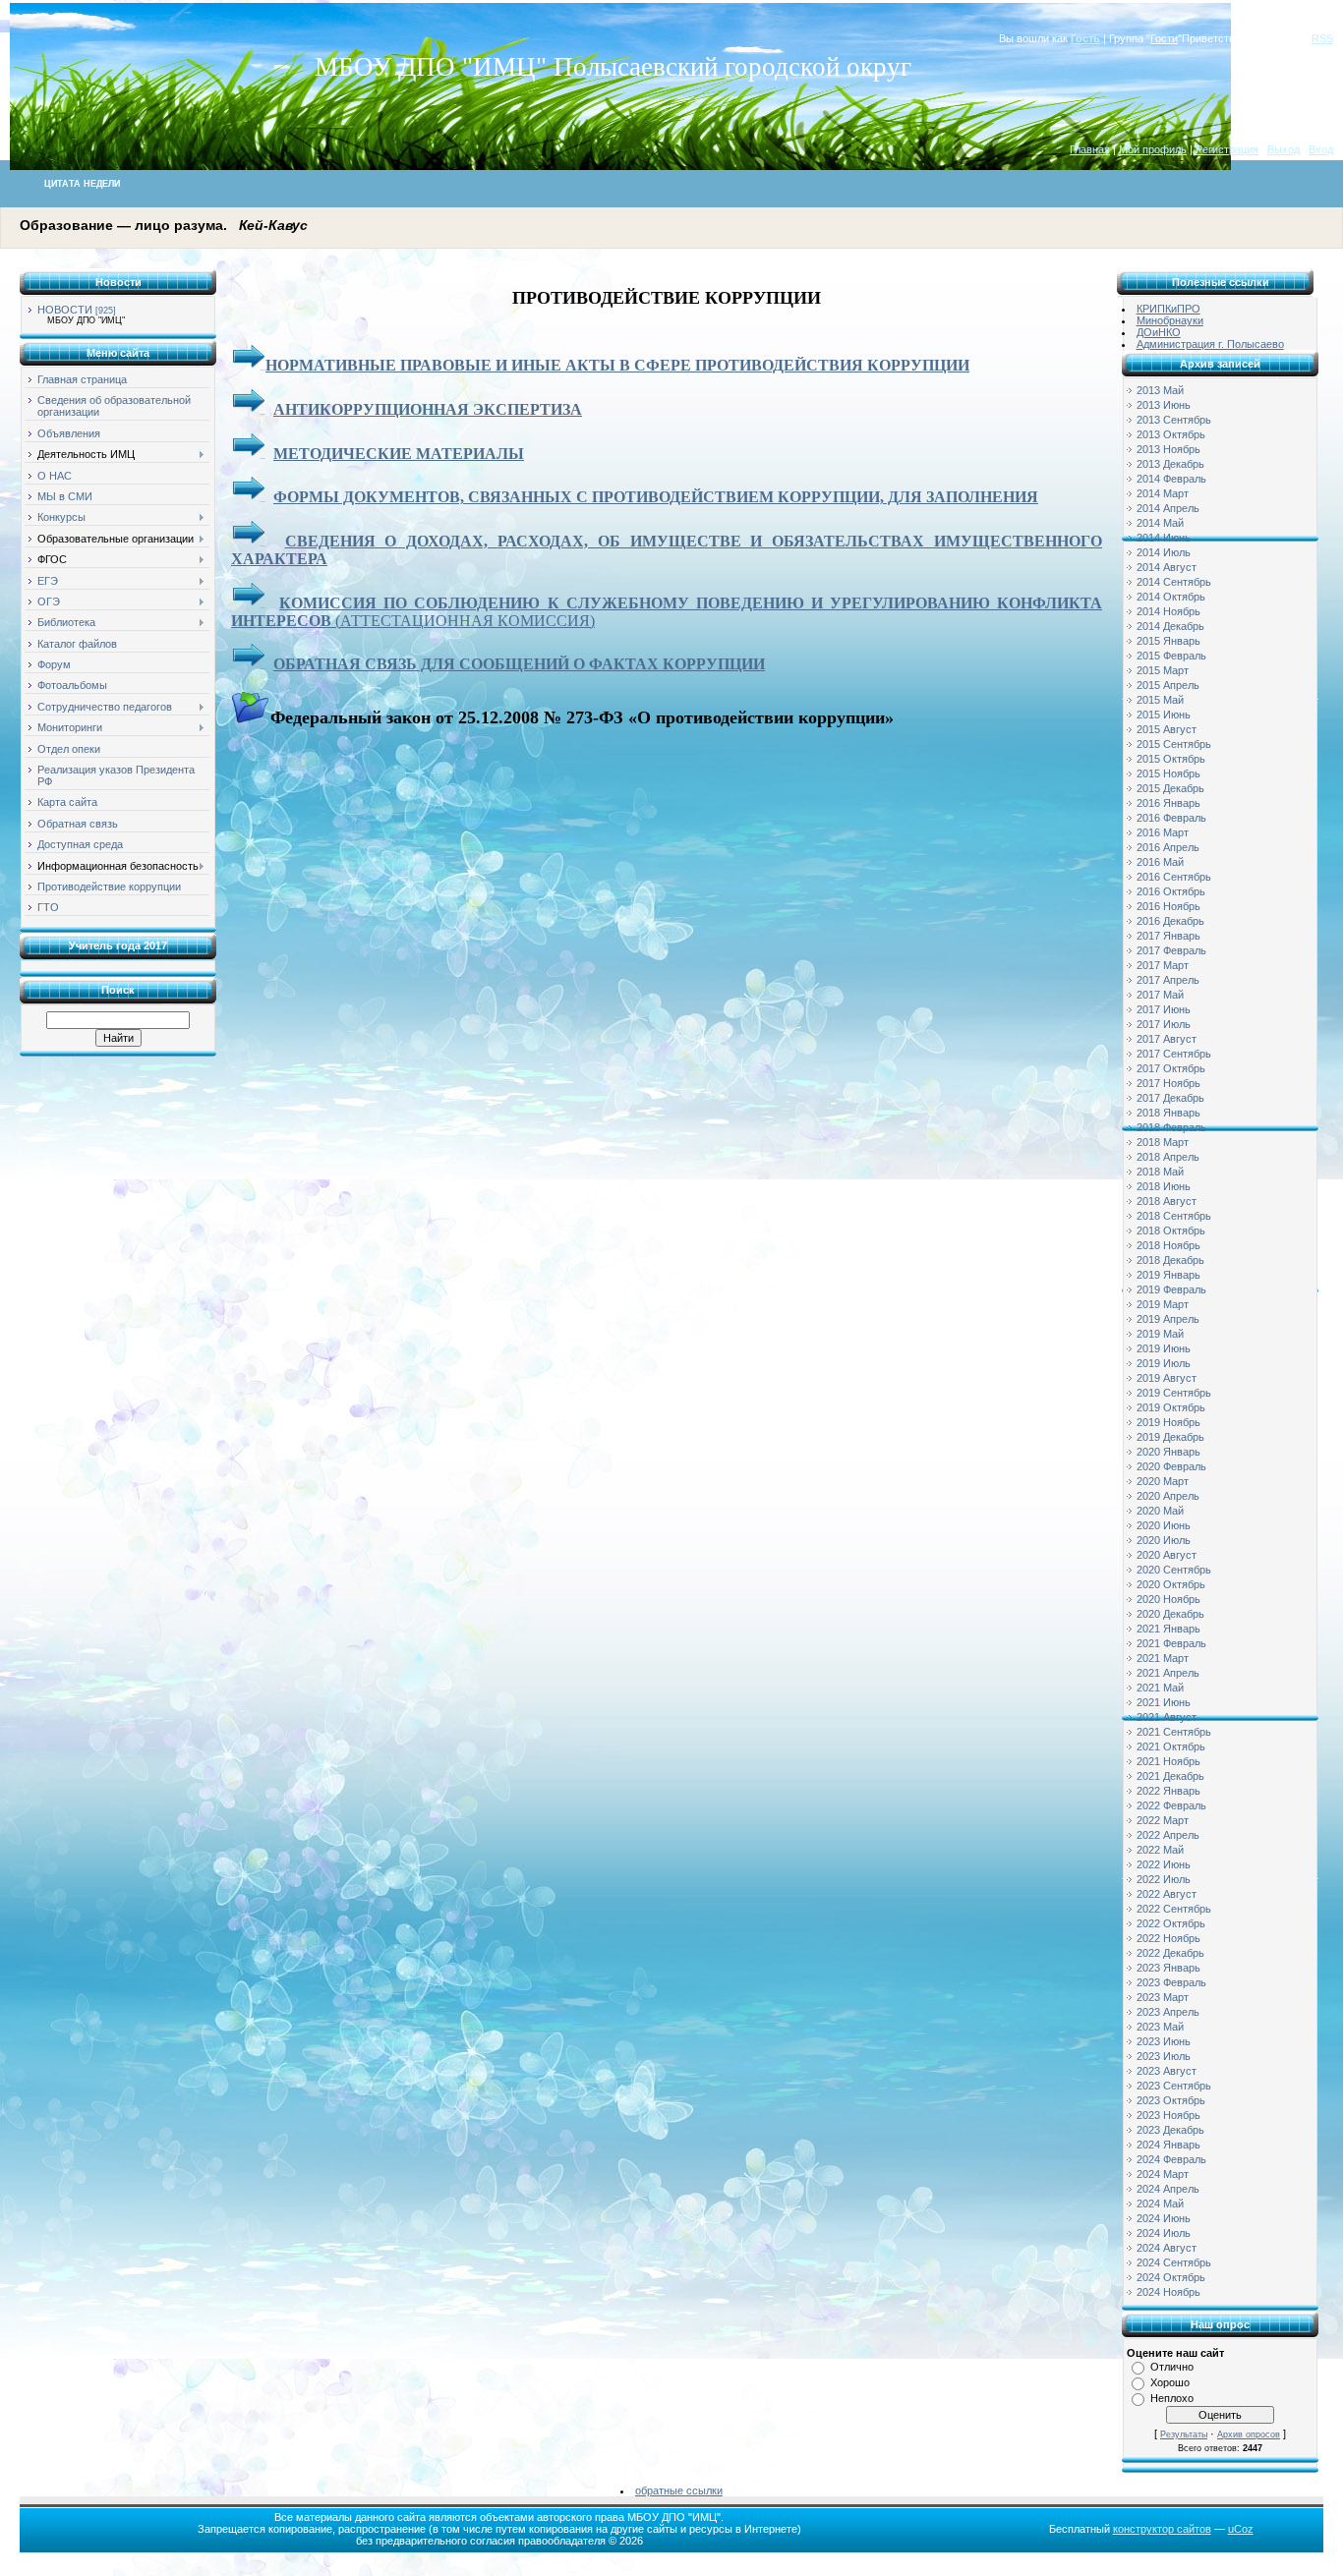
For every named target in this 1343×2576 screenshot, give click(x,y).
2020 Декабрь (1170, 1614)
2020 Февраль (1171, 1466)
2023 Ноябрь (1168, 2115)
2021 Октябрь (1171, 1746)
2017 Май (1160, 995)
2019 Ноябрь (1168, 1422)
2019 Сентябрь (1174, 1393)
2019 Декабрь (1170, 1437)
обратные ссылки (679, 2490)
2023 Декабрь (1170, 2130)
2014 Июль (1164, 552)
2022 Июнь (1164, 1864)
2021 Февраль (1171, 1643)
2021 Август (1167, 1717)
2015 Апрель (1168, 685)
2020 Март (1163, 1481)
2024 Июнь (1164, 2218)
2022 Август (1167, 1894)
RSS (1322, 38)
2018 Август (1167, 1201)
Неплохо (1172, 2398)
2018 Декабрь (1170, 1260)
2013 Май (1160, 390)
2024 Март (1163, 2174)
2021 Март (1163, 1658)
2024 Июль (1164, 2233)
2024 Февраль (1171, 2159)
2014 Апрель (1168, 508)
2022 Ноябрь (1168, 1938)
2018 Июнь (1164, 1186)
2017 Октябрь (1171, 1068)
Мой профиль (1153, 149)
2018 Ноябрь (1168, 1245)
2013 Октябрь (1171, 434)
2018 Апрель (1168, 1157)
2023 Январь (1168, 1968)
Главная (1090, 149)
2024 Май (1160, 2204)
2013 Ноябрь (1168, 449)
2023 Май (1160, 2027)
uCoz (1241, 2529)
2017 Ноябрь (1168, 1083)
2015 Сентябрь (1174, 744)
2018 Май (1160, 1172)
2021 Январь (1168, 1629)
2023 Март (1163, 1997)
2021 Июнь (1164, 1702)
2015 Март (1163, 670)
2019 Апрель (1168, 1319)
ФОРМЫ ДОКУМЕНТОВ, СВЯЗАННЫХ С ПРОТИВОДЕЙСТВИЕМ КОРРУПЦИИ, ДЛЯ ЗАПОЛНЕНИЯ (656, 497)
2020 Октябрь (1171, 1584)
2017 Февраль (1171, 950)
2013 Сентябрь (1174, 420)
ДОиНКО (1159, 332)
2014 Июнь (1164, 538)
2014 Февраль (1171, 479)
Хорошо (1170, 2382)
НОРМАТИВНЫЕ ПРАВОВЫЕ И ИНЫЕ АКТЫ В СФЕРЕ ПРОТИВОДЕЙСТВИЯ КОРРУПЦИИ (617, 365)
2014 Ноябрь (1168, 611)
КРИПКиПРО (1168, 309)
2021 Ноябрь (1168, 1761)
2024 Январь (1168, 2145)
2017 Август (1167, 1039)
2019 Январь (1168, 1275)
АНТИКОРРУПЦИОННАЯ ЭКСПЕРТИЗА (428, 409)
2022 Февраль (1171, 1805)
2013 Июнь (1164, 405)
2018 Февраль (1171, 1127)
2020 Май (1160, 1511)
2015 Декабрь (1170, 788)
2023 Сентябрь (1174, 2086)
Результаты (1184, 2434)
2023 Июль (1164, 2056)
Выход (1284, 149)
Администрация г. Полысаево (1210, 344)
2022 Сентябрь (1174, 1909)
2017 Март (1163, 965)
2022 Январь (1168, 1791)
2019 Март (1163, 1304)
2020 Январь (1168, 1452)
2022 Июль (1164, 1879)
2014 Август (1167, 567)
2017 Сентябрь (1174, 1054)
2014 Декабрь (1170, 626)
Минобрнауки (1170, 320)
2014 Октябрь (1171, 597)
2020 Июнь (1164, 1525)
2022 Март (1163, 1820)
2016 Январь (1168, 803)
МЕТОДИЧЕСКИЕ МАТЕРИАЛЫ (399, 454)
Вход (1321, 149)
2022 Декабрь (1170, 1953)
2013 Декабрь (1170, 464)
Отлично (1172, 2367)
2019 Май (1160, 1334)
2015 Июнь (1164, 715)
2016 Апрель (1168, 847)
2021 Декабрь (1170, 1776)
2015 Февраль (1171, 656)
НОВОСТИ (65, 310)
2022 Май (1160, 1850)
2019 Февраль (1171, 1289)
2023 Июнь (1164, 2041)
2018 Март (1163, 1142)
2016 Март (1163, 832)
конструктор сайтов (1162, 2529)
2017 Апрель (1168, 980)
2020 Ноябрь (1168, 1599)
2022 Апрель (1168, 1835)
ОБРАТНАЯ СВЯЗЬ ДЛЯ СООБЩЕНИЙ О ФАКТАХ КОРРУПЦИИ (519, 664)
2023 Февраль (1171, 1982)
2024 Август (1167, 2248)
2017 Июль (1164, 1024)
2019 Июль (1164, 1363)
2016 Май (1160, 862)
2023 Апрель (1168, 2012)
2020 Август (1167, 1555)
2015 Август (1167, 729)
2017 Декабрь (1170, 1098)
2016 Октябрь (1171, 891)
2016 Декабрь (1170, 921)
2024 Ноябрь (1168, 2292)
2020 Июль (1164, 1540)
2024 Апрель (1168, 2189)
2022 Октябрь (1171, 1923)
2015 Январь (1168, 641)
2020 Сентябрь (1174, 1570)
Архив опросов (1249, 2434)
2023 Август (1167, 2071)
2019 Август (1167, 1378)
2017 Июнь (1164, 1009)
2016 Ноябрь (1168, 906)
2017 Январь (1168, 936)
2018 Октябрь (1171, 1231)
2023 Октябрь (1171, 2100)
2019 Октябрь (1171, 1407)
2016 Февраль (1171, 818)
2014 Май (1160, 523)
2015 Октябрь (1171, 759)
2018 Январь (1168, 1113)
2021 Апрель (1168, 1673)
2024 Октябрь (1171, 2277)
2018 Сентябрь (1174, 1216)
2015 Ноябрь (1168, 773)
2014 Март (1163, 493)
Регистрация (1227, 149)
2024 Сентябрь (1174, 2262)
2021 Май (1160, 1688)
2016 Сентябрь (1174, 877)
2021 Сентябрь (1174, 1732)
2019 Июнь (1164, 1348)
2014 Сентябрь (1174, 582)
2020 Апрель (1168, 1496)
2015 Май (1160, 700)
